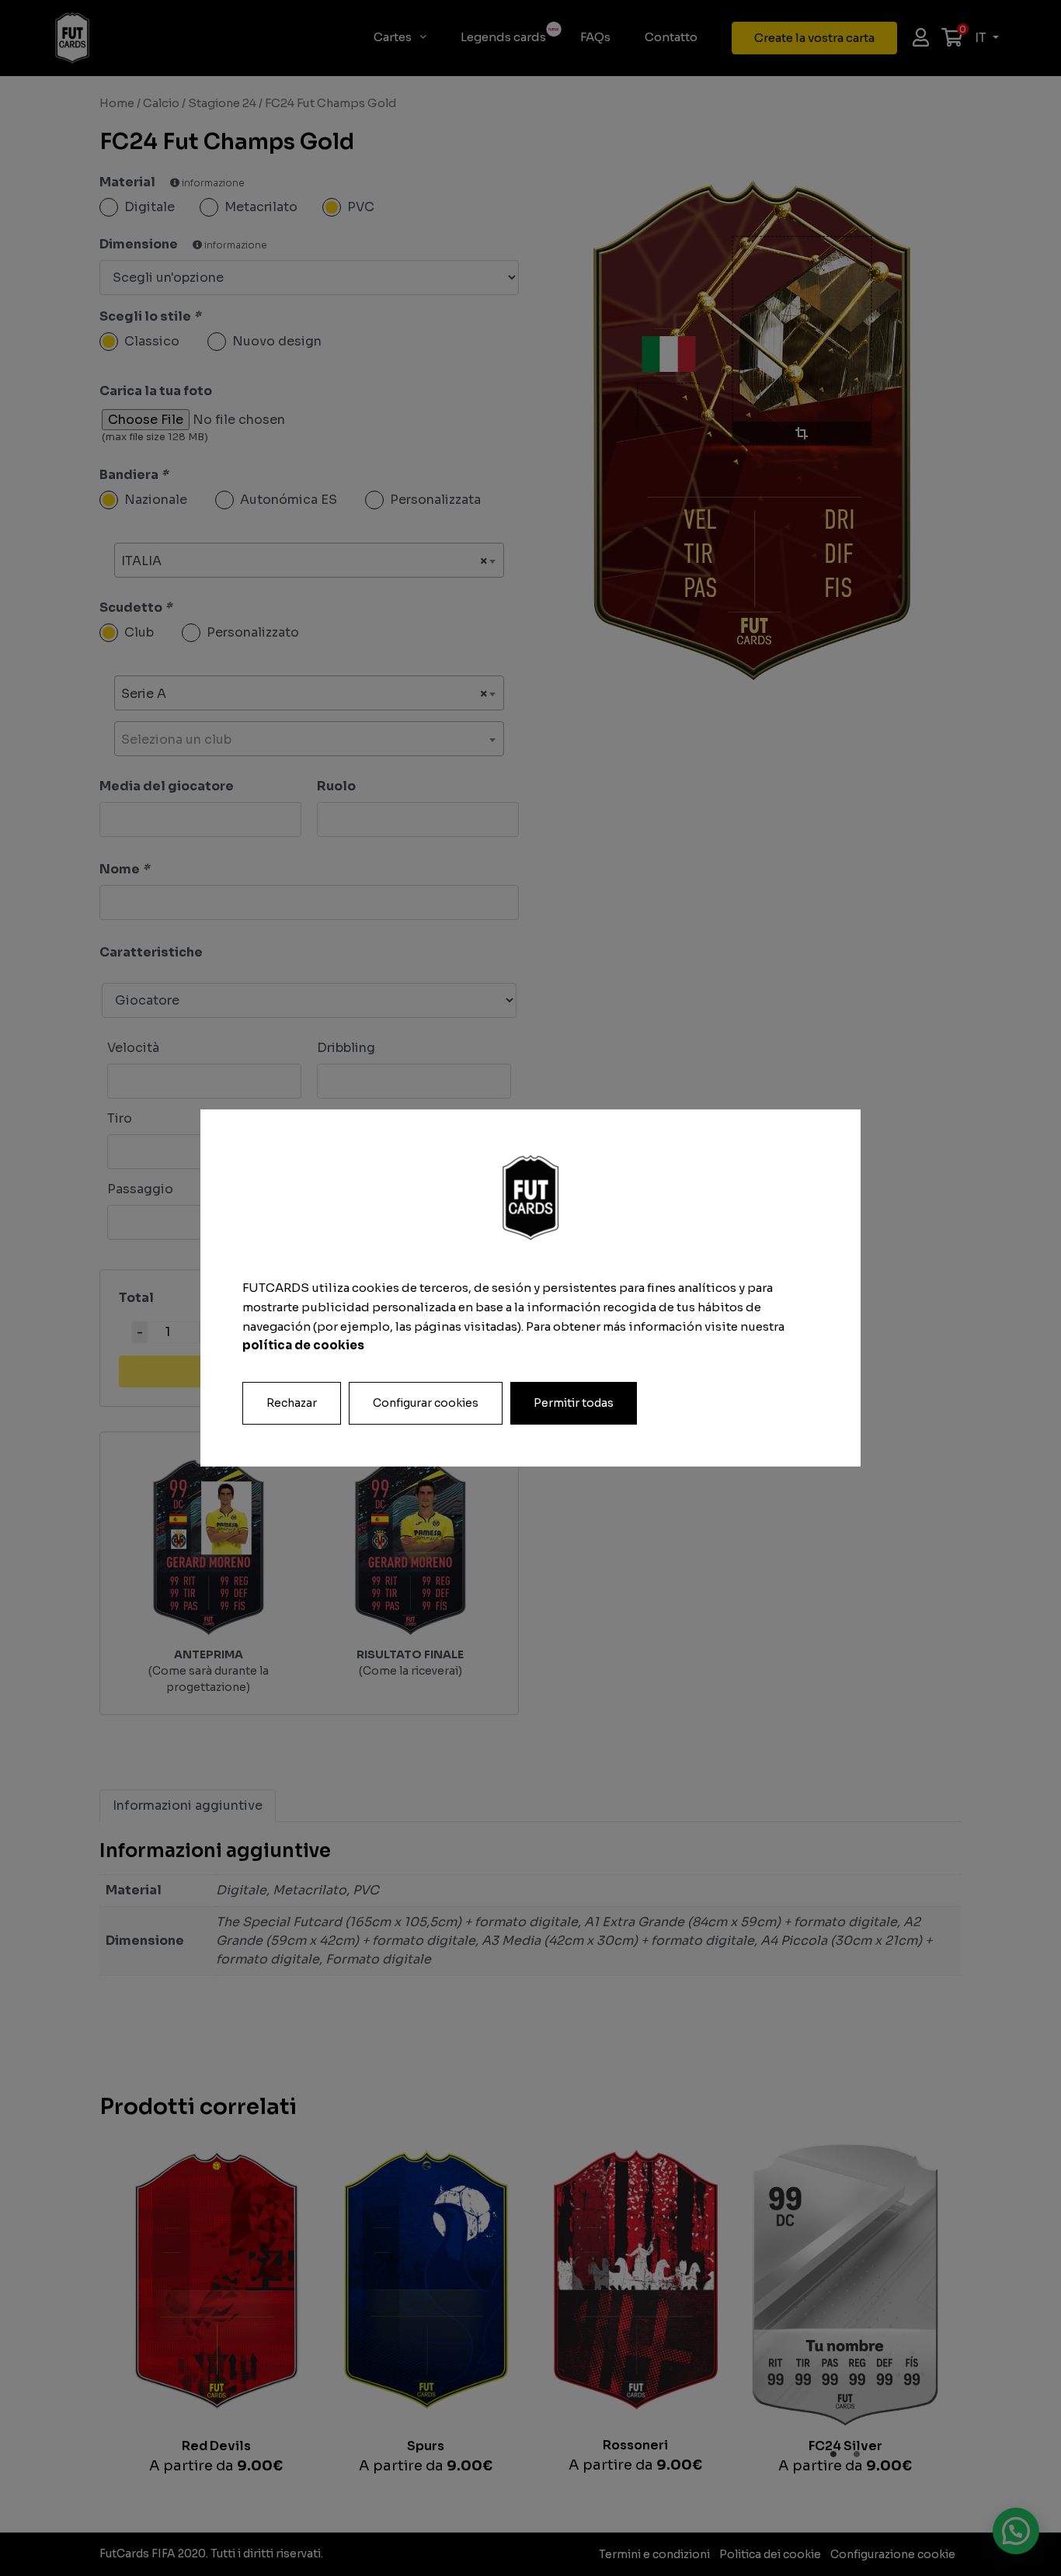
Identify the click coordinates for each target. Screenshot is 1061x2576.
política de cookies (303, 1345)
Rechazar (292, 1403)
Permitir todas (574, 1403)
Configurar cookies (426, 1403)
